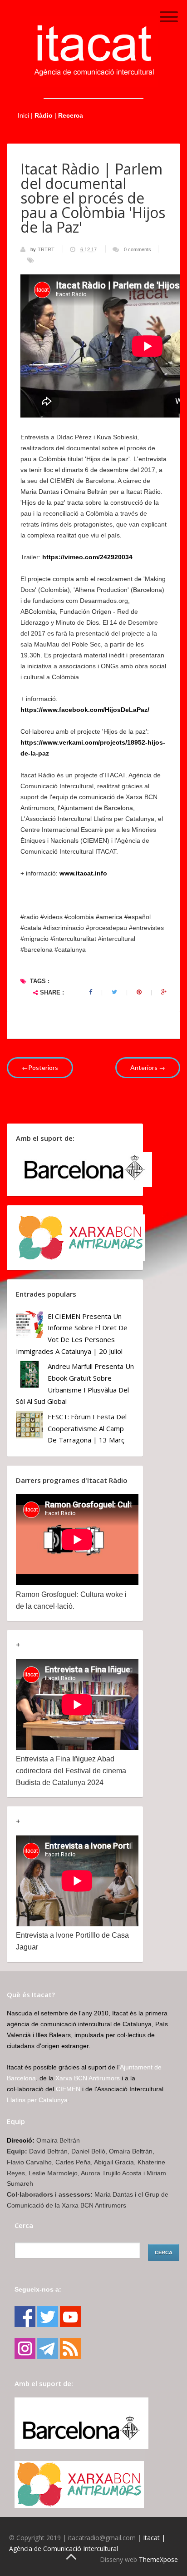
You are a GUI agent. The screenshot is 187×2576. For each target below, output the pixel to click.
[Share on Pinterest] (139, 992)
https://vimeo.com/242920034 (87, 557)
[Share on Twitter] (114, 992)
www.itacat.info (83, 873)
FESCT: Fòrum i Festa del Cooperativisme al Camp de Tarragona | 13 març (87, 1428)
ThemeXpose (158, 2559)
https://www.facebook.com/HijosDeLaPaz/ (85, 710)
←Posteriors (40, 1067)
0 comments (138, 249)
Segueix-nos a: (38, 2289)
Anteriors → (148, 1067)
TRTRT (47, 249)
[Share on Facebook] (91, 992)
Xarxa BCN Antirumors (88, 2078)
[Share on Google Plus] (164, 992)
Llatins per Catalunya (37, 2100)
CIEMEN (68, 2089)
